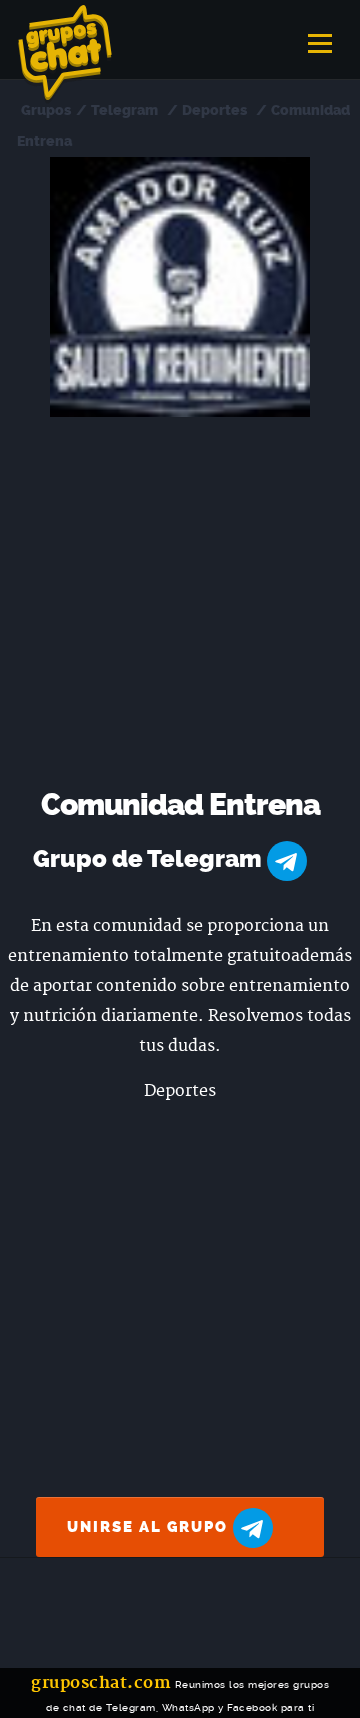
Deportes (214, 110)
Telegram (124, 110)
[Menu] (320, 37)
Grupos (46, 110)
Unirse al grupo (150, 1527)
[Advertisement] (180, 607)
